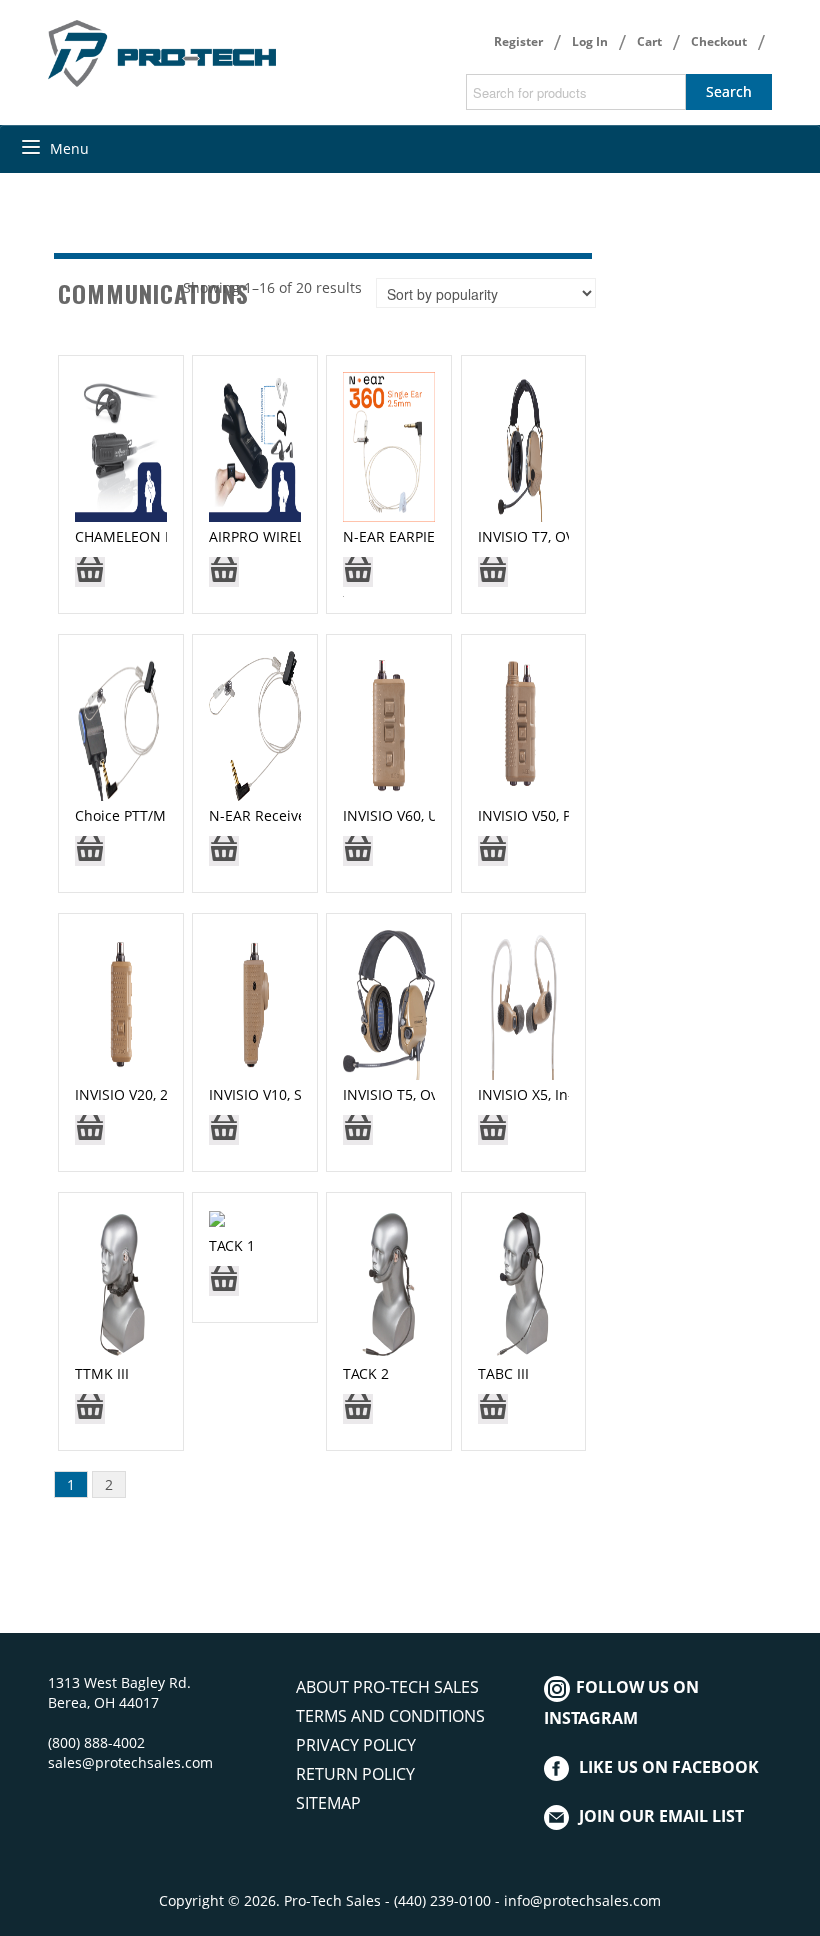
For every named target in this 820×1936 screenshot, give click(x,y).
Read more (90, 578)
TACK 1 (232, 1245)
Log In (590, 41)
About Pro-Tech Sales (387, 1687)
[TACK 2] (389, 1282)
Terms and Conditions (390, 1716)
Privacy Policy (356, 1745)
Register (518, 41)
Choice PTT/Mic (126, 815)
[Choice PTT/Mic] (121, 724)
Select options (358, 578)
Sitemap (328, 1803)
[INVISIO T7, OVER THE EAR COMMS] (524, 445)
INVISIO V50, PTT (532, 815)
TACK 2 (366, 1373)
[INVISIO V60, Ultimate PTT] (389, 724)
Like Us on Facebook (669, 1767)
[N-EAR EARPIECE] (389, 445)
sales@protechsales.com (130, 1762)
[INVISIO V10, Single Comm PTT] (255, 1003)
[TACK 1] (217, 1218)
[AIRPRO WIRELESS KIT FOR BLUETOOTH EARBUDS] (255, 445)
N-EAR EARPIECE (397, 536)
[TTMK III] (121, 1282)
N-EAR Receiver (260, 815)
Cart (649, 41)
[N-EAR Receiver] (255, 724)
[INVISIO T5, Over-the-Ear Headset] (389, 1003)
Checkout (719, 41)
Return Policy (355, 1774)
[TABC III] (524, 1282)
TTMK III (102, 1373)
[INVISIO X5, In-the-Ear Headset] (524, 1003)
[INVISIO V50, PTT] (524, 724)
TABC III (503, 1373)
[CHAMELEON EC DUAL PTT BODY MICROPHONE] (121, 445)
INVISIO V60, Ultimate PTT (428, 815)
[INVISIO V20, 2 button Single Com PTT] (121, 1003)
